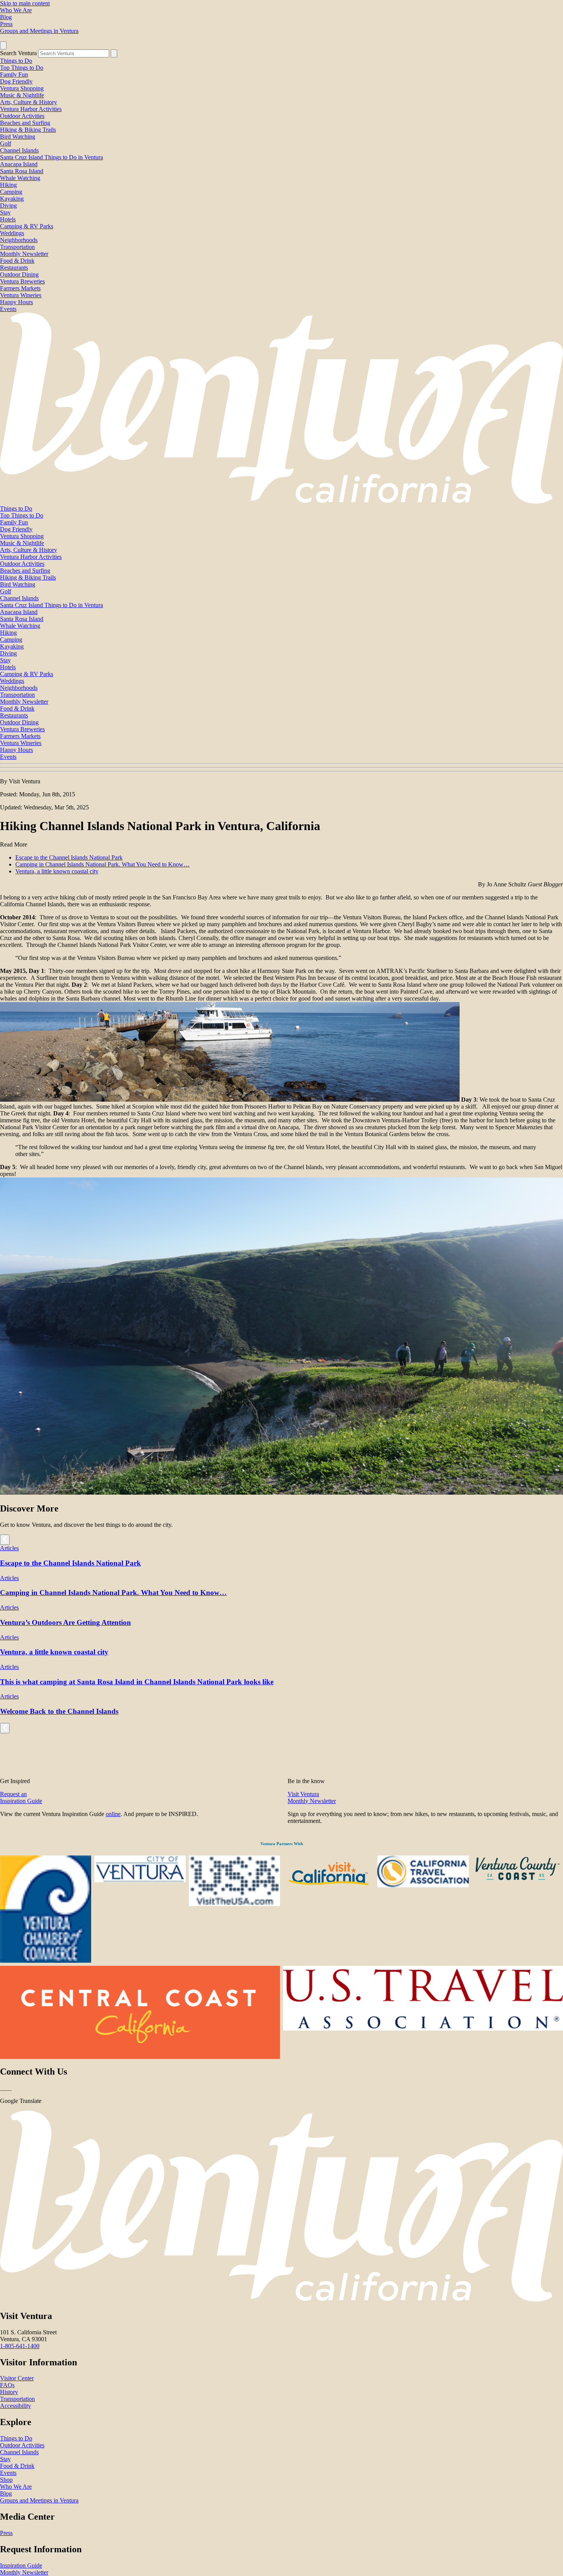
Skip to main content (25, 3)
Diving (8, 206)
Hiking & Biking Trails (28, 130)
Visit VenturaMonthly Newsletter (312, 1797)
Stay (5, 212)
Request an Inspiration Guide (21, 1797)
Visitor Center (17, 2378)
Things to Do (16, 61)
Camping (11, 192)
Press (6, 24)
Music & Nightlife (22, 95)
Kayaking (12, 199)
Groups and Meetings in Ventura (39, 31)
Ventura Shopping (22, 88)
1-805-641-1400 (20, 2346)
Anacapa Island (19, 164)
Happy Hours (16, 302)
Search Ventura (18, 53)
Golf (6, 143)
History (9, 2392)
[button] (281, 768)
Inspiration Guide (21, 2565)
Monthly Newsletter (24, 254)
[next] (5, 1540)
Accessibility (16, 2406)
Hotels (8, 219)
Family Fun (14, 75)
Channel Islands (19, 150)
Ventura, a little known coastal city (57, 871)
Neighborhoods (19, 240)
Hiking (8, 185)
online (113, 1814)
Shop (6, 2480)
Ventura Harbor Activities (31, 109)
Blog (6, 17)
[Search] (114, 53)
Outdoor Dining (19, 274)
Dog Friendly (16, 81)
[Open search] (3, 45)
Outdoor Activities (22, 116)
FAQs (7, 2385)
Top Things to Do (22, 68)
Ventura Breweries (22, 281)
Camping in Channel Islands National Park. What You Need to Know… (102, 864)
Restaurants (14, 268)
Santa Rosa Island (22, 171)
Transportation (17, 247)
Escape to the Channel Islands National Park (69, 857)
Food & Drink (17, 261)
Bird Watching (18, 137)
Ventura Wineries (21, 295)
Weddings (12, 233)
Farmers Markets (20, 288)
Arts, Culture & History (29, 102)
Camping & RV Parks (27, 226)
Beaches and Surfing (25, 123)
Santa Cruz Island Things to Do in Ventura (52, 157)
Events (8, 309)
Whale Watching (20, 178)
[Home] (281, 502)
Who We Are (16, 10)
